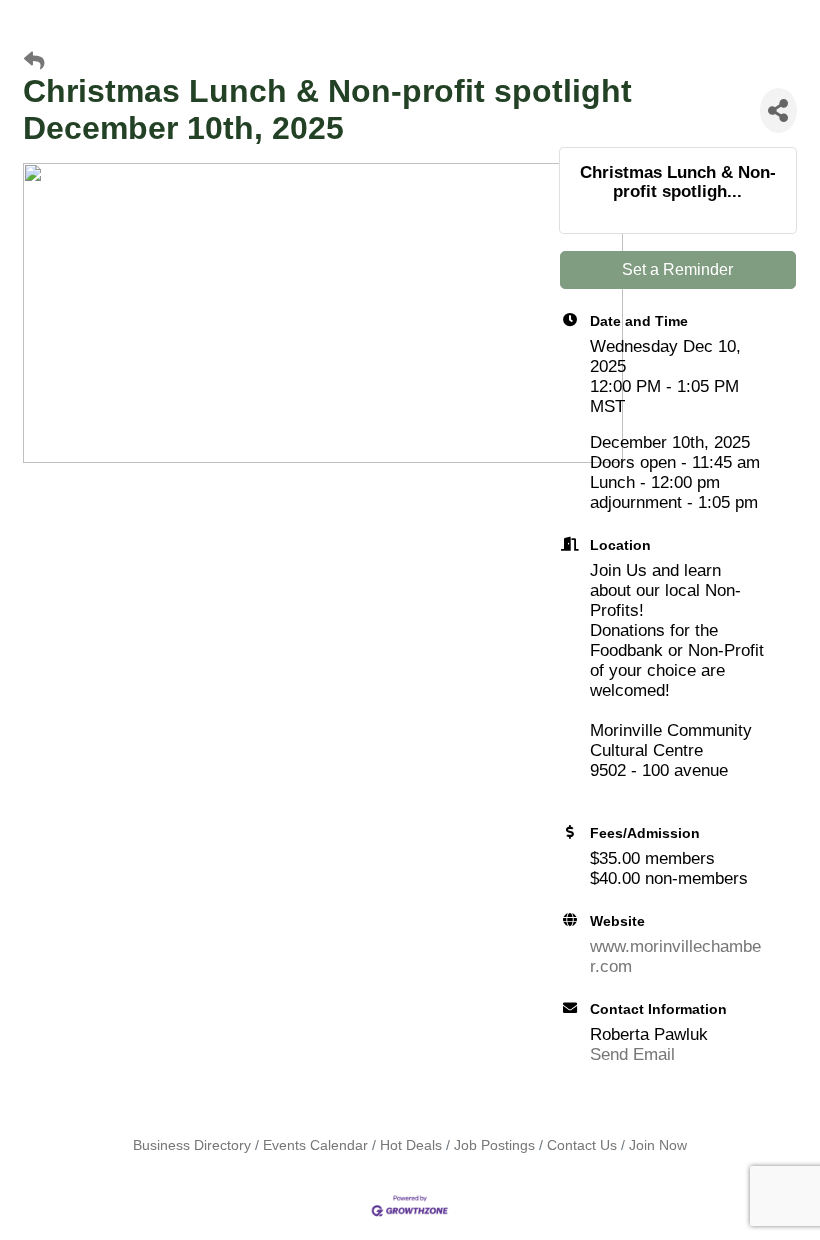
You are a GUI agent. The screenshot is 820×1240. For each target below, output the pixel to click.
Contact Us (582, 1145)
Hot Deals (411, 1145)
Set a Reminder (677, 269)
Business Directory (192, 1145)
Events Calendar (315, 1145)
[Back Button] (34, 61)
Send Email (632, 1054)
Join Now (658, 1145)
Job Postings (494, 1145)
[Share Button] (778, 110)
